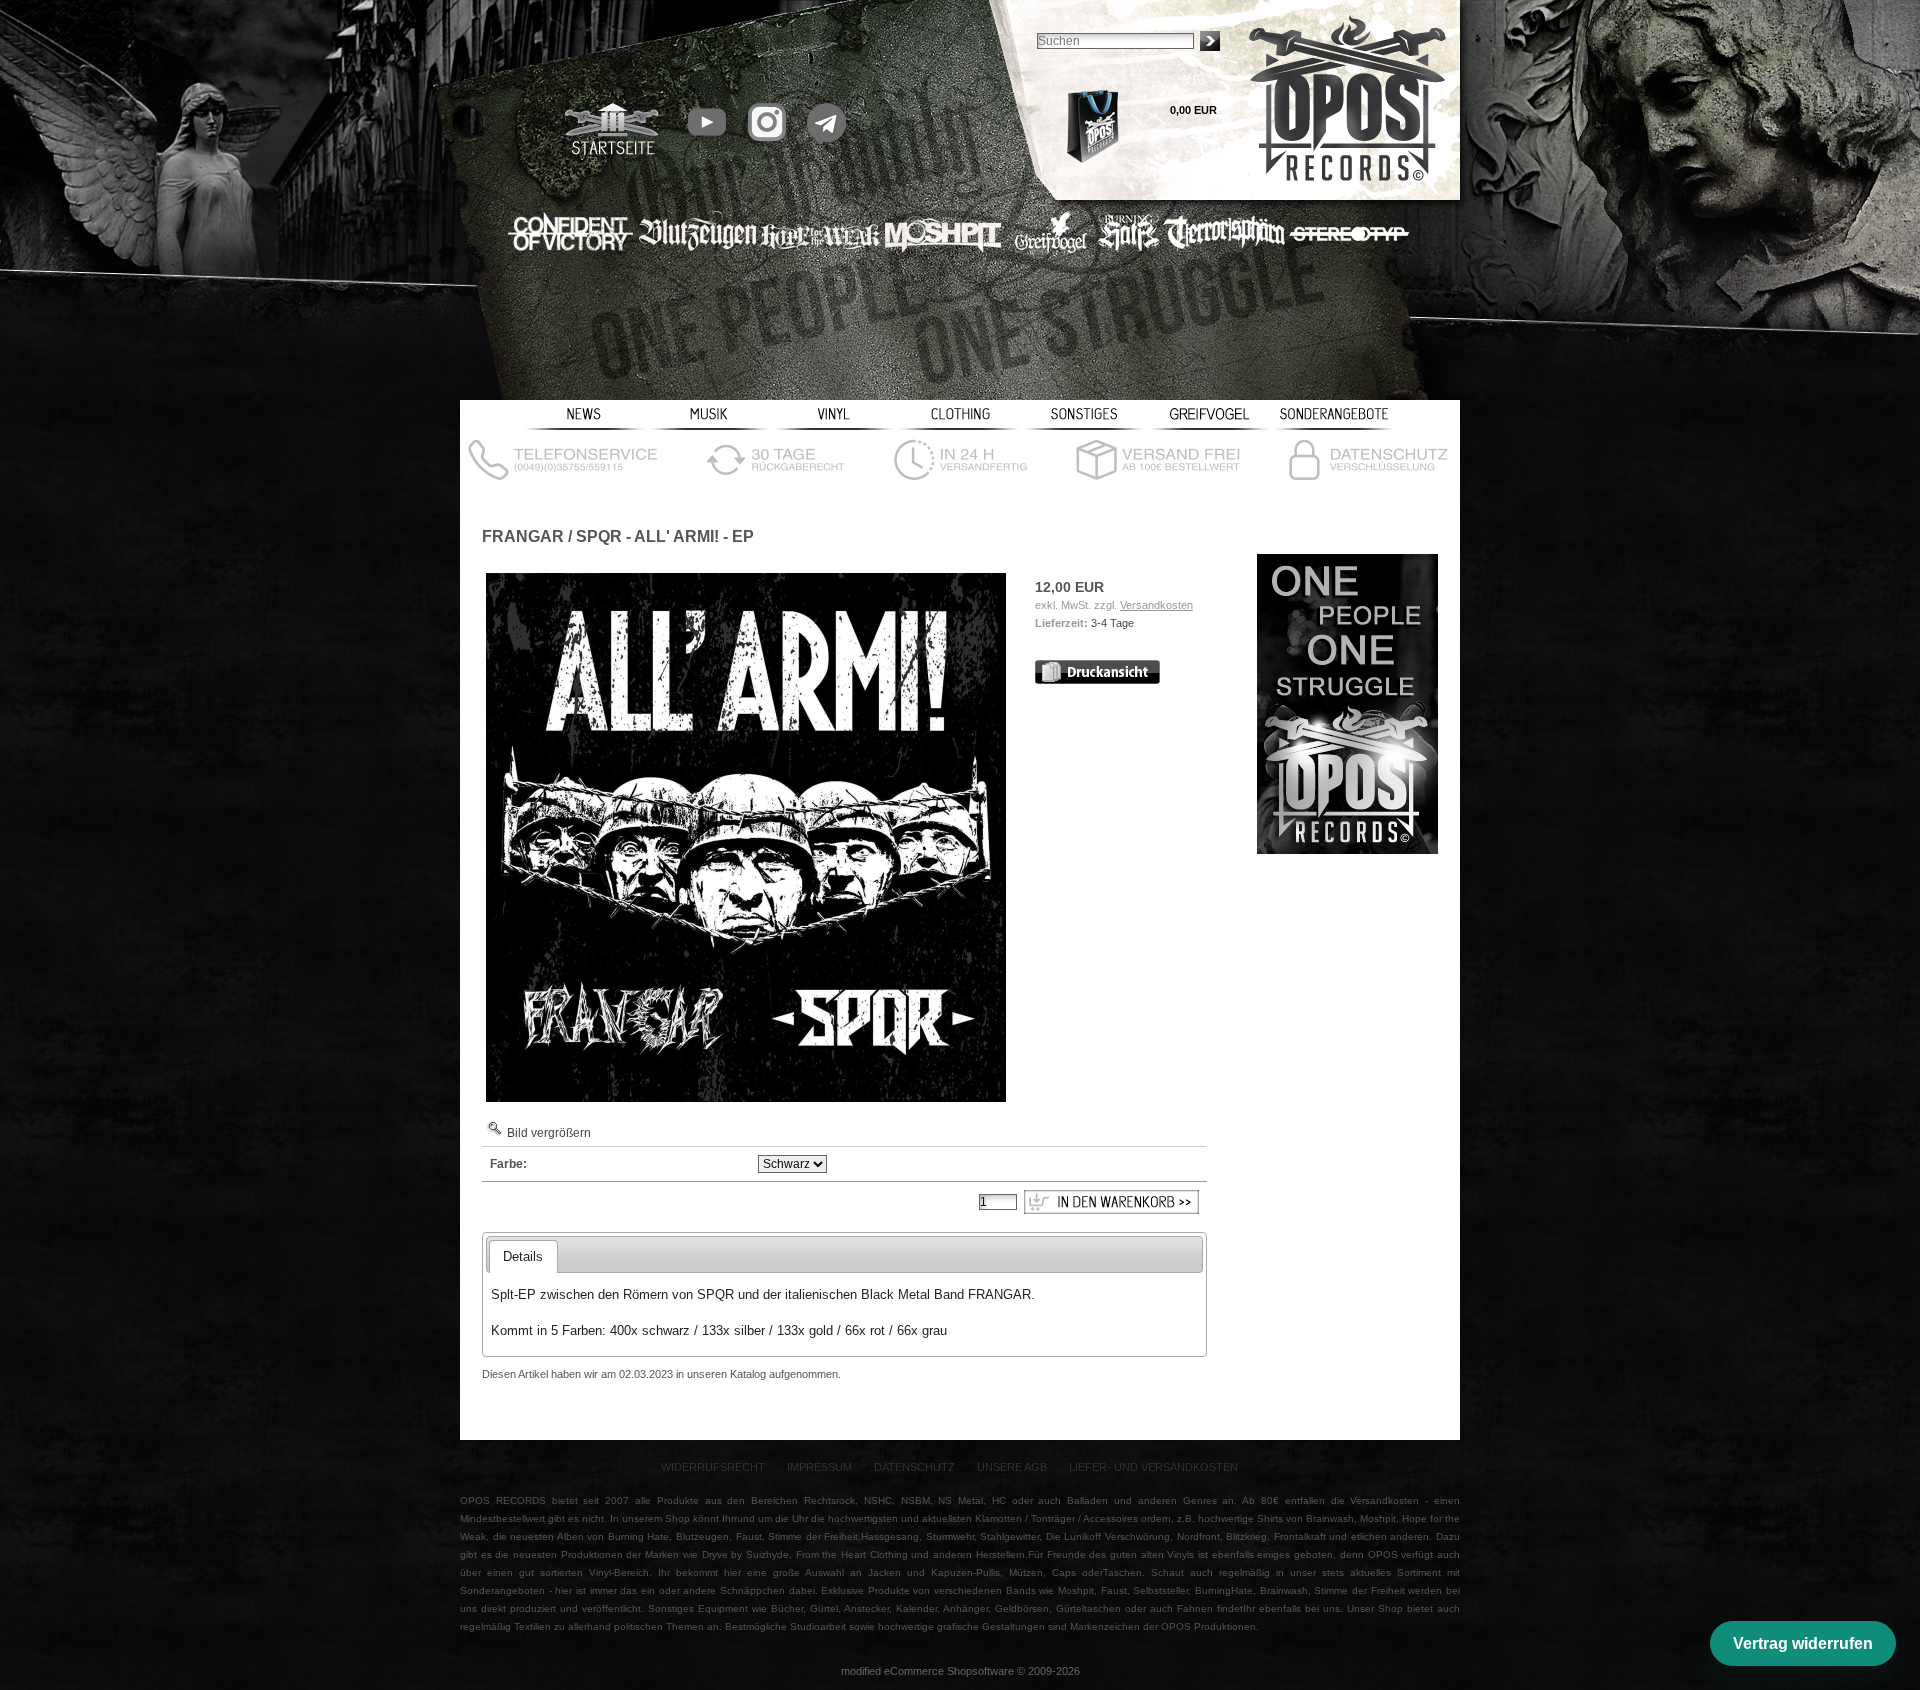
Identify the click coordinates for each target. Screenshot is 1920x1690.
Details (523, 1256)
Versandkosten (1156, 605)
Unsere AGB (1012, 1467)
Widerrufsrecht (713, 1467)
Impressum (819, 1467)
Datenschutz (914, 1467)
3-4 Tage (1112, 623)
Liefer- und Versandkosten (1153, 1467)
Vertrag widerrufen (1803, 1643)
